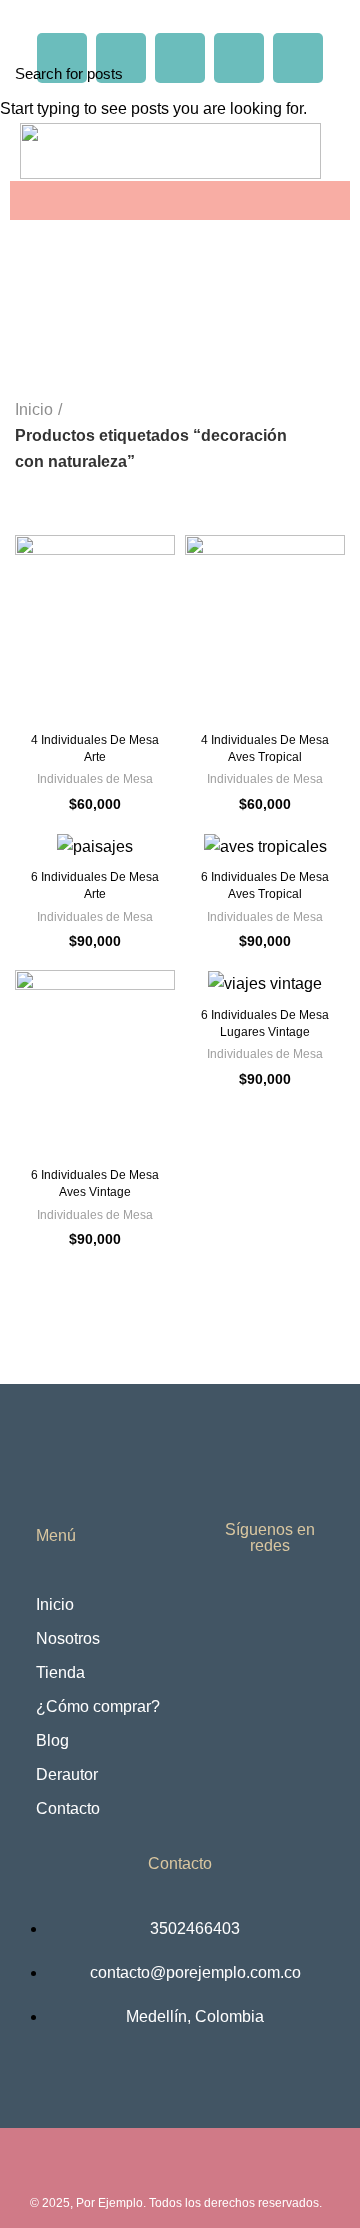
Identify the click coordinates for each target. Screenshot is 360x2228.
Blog (52, 1740)
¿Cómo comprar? (98, 1706)
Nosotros (68, 1638)
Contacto (68, 1808)
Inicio (55, 1604)
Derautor (67, 1774)
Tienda (60, 1672)
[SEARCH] (333, 73)
